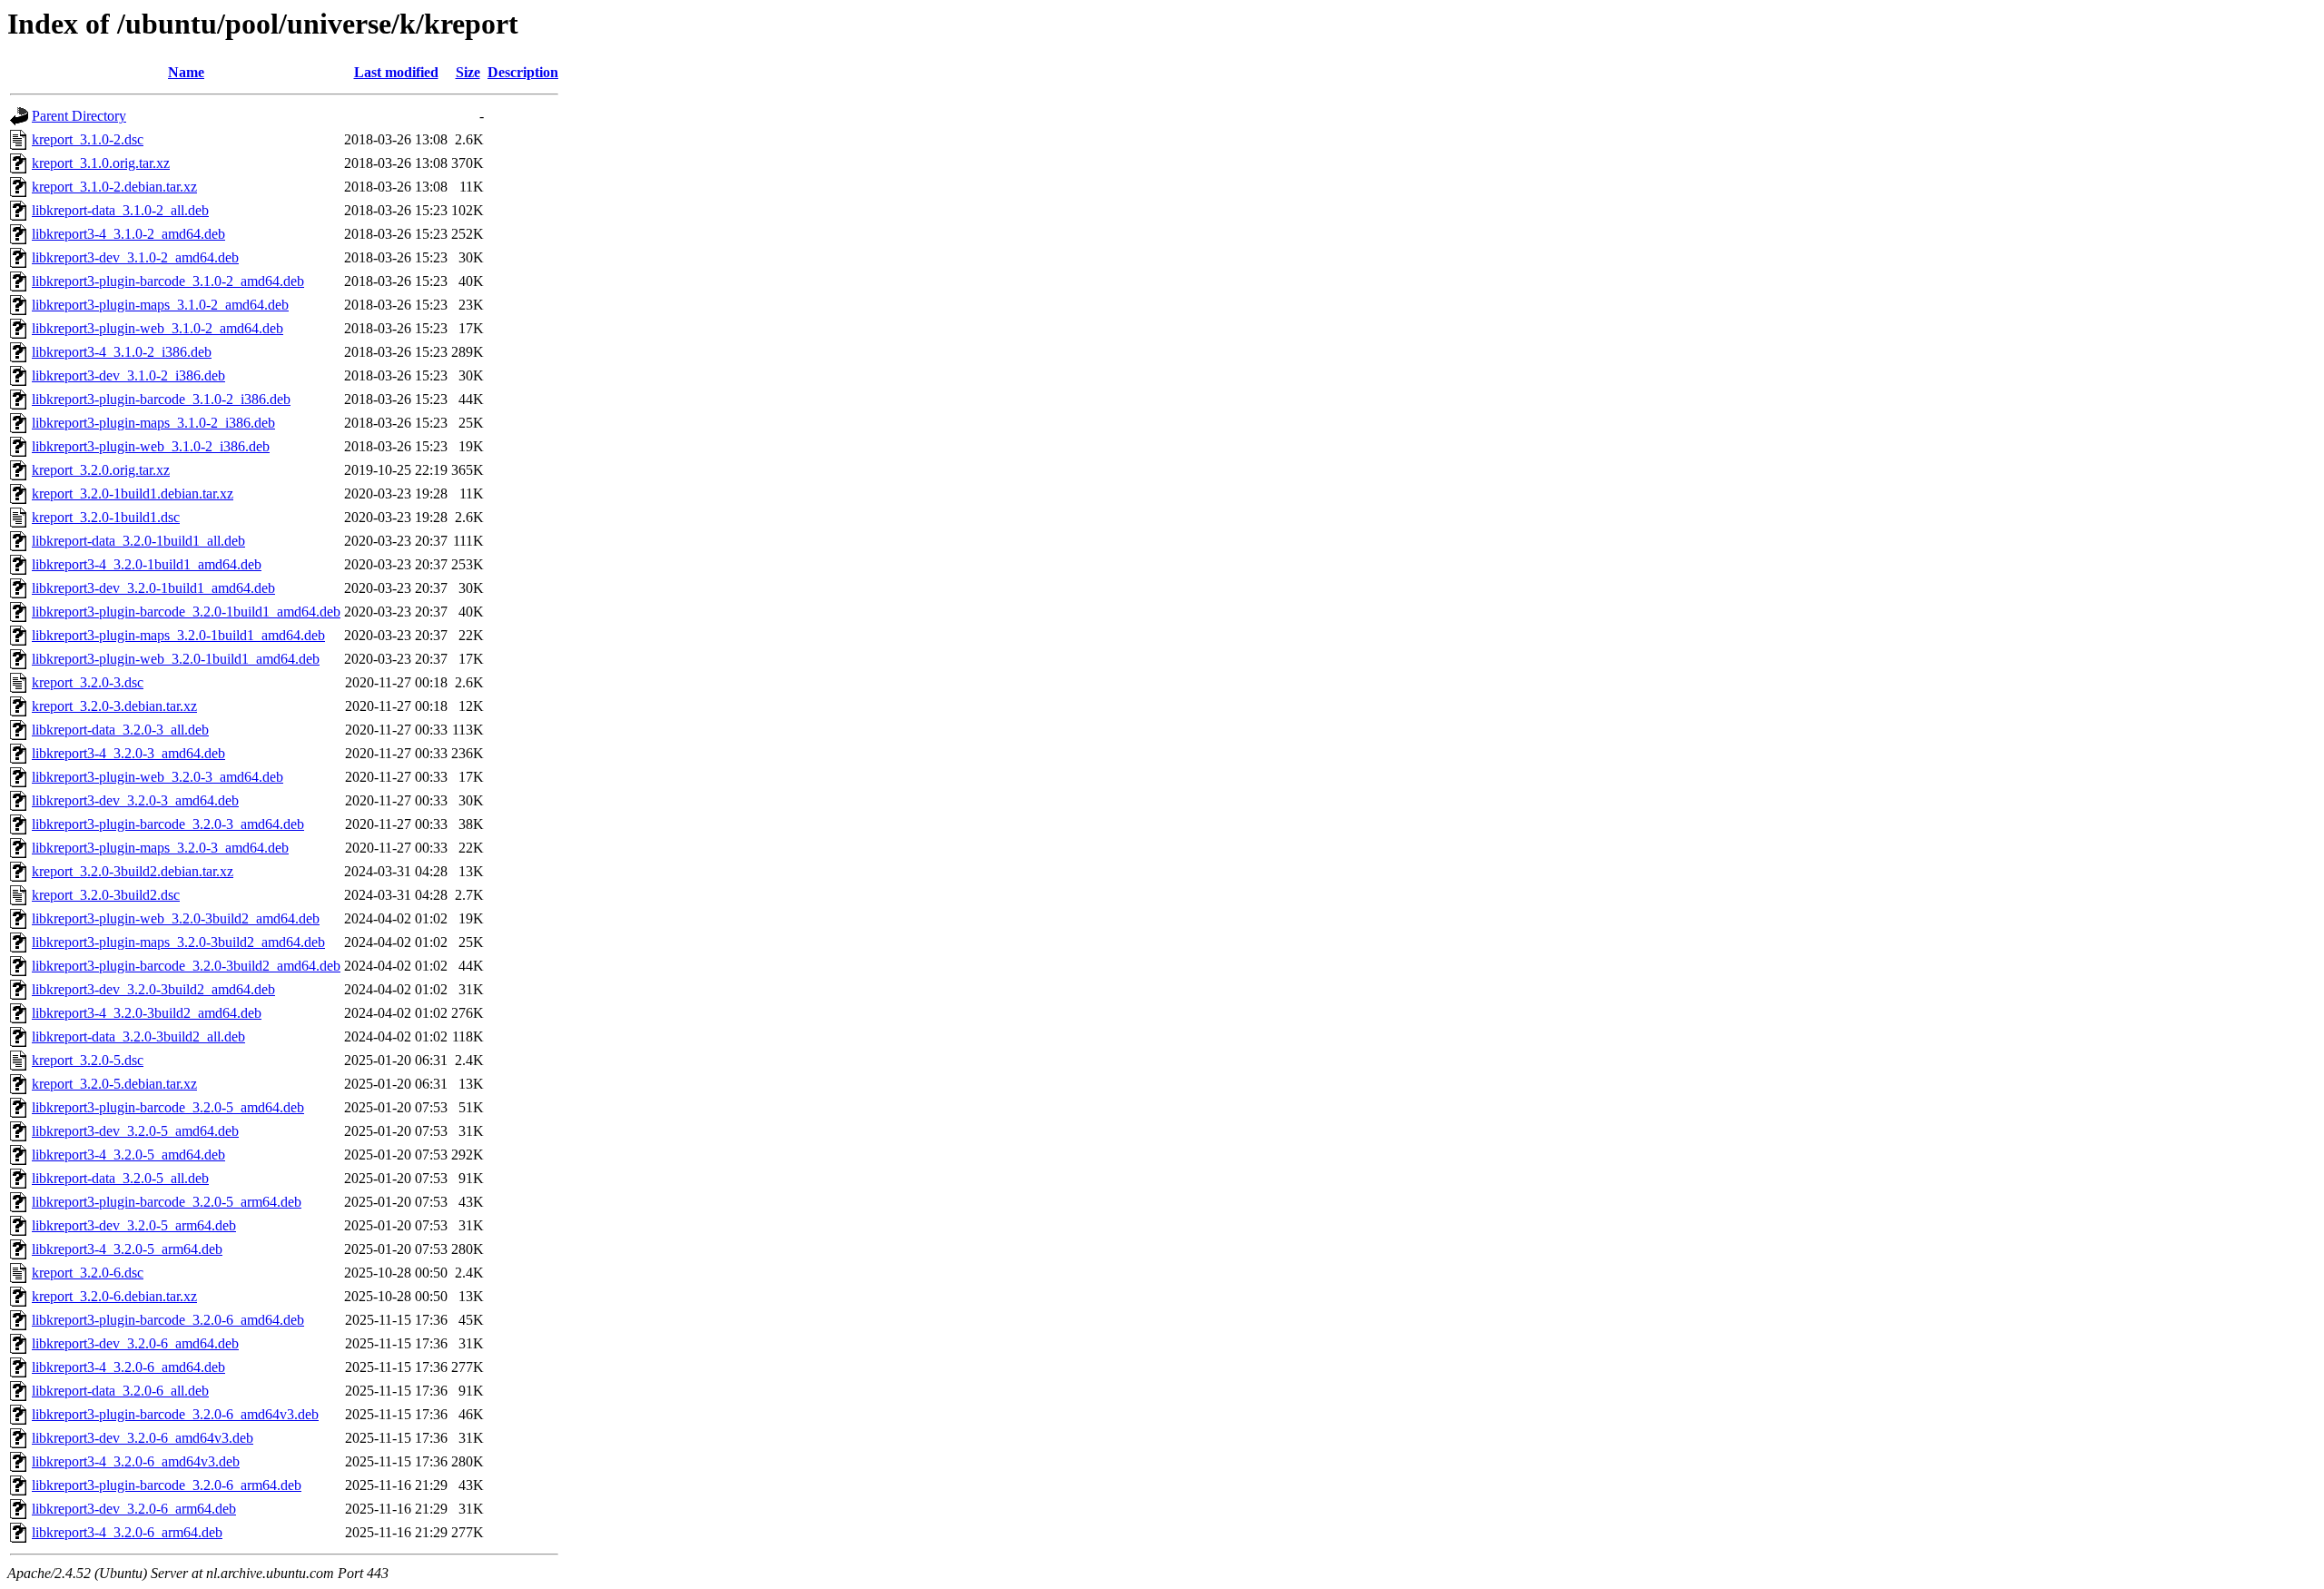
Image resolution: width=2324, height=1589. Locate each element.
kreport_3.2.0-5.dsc (88, 1060)
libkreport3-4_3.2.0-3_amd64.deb (128, 753)
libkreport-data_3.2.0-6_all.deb (120, 1391)
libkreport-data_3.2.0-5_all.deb (120, 1178)
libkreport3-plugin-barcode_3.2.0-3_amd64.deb (168, 824)
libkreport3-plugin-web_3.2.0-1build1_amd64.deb (176, 659)
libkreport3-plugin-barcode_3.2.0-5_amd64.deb (168, 1107)
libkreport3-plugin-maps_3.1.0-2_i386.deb (153, 423)
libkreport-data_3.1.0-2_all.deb (120, 210)
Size (468, 72)
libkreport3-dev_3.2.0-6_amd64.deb (135, 1343)
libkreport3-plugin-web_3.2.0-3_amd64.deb (158, 777)
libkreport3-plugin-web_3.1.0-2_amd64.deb (158, 328)
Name (186, 72)
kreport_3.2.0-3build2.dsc (106, 895)
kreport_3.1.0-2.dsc (88, 139)
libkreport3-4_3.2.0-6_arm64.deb (127, 1532)
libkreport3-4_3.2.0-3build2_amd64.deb (147, 1013)
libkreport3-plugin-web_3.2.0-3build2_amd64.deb (176, 918)
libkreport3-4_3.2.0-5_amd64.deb (128, 1155)
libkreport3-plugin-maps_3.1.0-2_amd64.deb (160, 305)
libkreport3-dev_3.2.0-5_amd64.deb (135, 1131)
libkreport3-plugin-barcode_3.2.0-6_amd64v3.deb (175, 1414)
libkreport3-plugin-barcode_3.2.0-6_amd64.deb (168, 1320)
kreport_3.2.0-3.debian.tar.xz (114, 706)
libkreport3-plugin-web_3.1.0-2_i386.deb (151, 446)
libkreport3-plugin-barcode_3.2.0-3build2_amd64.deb (186, 966)
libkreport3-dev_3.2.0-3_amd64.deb (135, 800)
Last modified (396, 72)
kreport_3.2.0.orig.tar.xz (101, 470)
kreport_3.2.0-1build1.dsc (106, 517)
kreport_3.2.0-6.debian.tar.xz (114, 1296)
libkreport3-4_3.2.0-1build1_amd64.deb (147, 564)
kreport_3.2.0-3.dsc (88, 682)
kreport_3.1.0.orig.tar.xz (101, 163)
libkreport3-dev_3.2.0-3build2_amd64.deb (153, 989)
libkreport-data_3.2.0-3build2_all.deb (138, 1036)
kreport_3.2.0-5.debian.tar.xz (114, 1084)
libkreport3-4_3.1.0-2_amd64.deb (128, 234)
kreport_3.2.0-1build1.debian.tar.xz (133, 493)
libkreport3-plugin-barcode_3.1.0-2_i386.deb (161, 399)
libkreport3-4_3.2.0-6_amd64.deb (128, 1367)
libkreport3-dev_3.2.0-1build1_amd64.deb (153, 588)
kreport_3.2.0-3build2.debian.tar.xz (133, 871)
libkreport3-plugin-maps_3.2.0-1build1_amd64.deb (178, 635)
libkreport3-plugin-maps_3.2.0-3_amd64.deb (160, 848)
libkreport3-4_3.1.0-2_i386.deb (122, 352)
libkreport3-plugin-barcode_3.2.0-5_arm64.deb (167, 1202)
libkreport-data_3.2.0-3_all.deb (120, 730)
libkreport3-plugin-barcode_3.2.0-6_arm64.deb (167, 1485)
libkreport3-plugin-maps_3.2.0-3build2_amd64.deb (178, 942)
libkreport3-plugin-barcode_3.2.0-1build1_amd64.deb (186, 612)
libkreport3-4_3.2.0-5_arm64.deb (127, 1249)
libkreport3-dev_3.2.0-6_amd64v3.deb (143, 1438)
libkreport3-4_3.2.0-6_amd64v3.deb (136, 1461)
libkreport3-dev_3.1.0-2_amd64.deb (135, 257)
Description (523, 72)
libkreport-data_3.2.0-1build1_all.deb (138, 541)
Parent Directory (79, 116)
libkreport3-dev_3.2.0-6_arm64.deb (134, 1509)
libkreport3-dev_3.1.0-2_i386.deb (128, 375)
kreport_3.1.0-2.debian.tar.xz (114, 187)
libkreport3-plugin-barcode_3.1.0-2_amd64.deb (168, 281)
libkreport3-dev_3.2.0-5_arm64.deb (134, 1225)
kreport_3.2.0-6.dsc (88, 1273)
